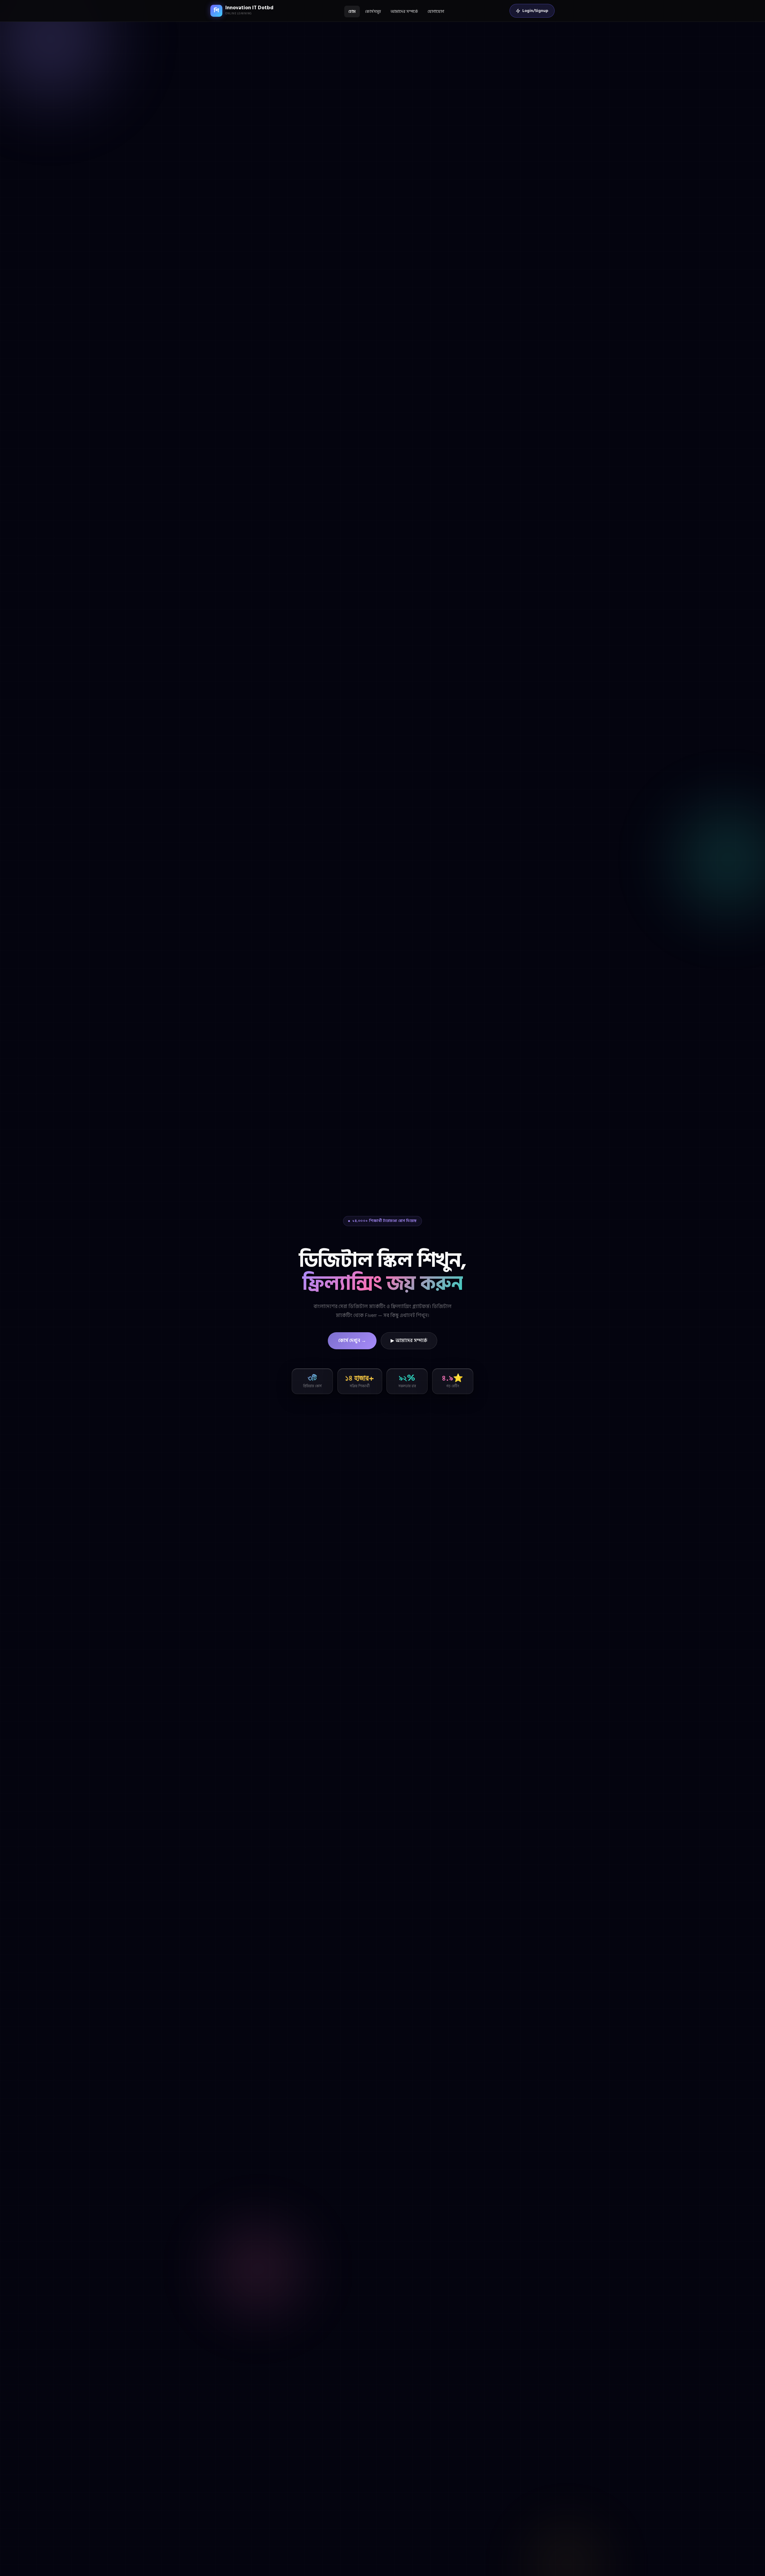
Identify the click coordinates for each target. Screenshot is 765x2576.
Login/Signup (535, 11)
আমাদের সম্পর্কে (404, 12)
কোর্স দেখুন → (352, 1341)
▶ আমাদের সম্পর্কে (409, 1341)
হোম (352, 12)
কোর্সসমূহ (373, 12)
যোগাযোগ (436, 12)
